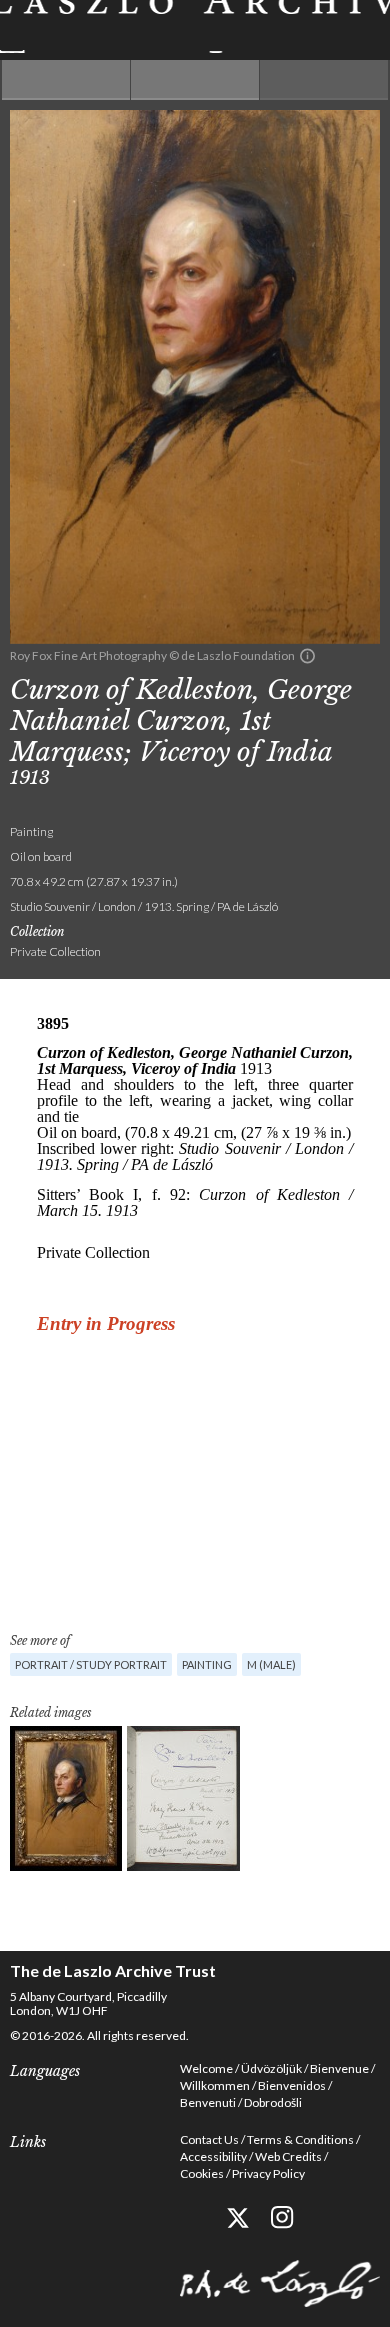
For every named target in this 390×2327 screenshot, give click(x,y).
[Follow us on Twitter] (237, 2217)
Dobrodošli (273, 2102)
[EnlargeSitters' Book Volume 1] (183, 1798)
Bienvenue (339, 2068)
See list (195, 80)
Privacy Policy (268, 2173)
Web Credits (288, 2156)
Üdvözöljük (271, 2068)
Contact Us (209, 2139)
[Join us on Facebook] (192, 2217)
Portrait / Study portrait (91, 1664)
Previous (66, 80)
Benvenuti (208, 2102)
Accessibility (213, 2156)
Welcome (206, 2068)
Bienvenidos (292, 2085)
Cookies (202, 2173)
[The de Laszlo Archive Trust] (195, 26)
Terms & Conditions (300, 2139)
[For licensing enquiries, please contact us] (307, 656)
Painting (207, 1664)
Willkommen (215, 2085)
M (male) (271, 1664)
